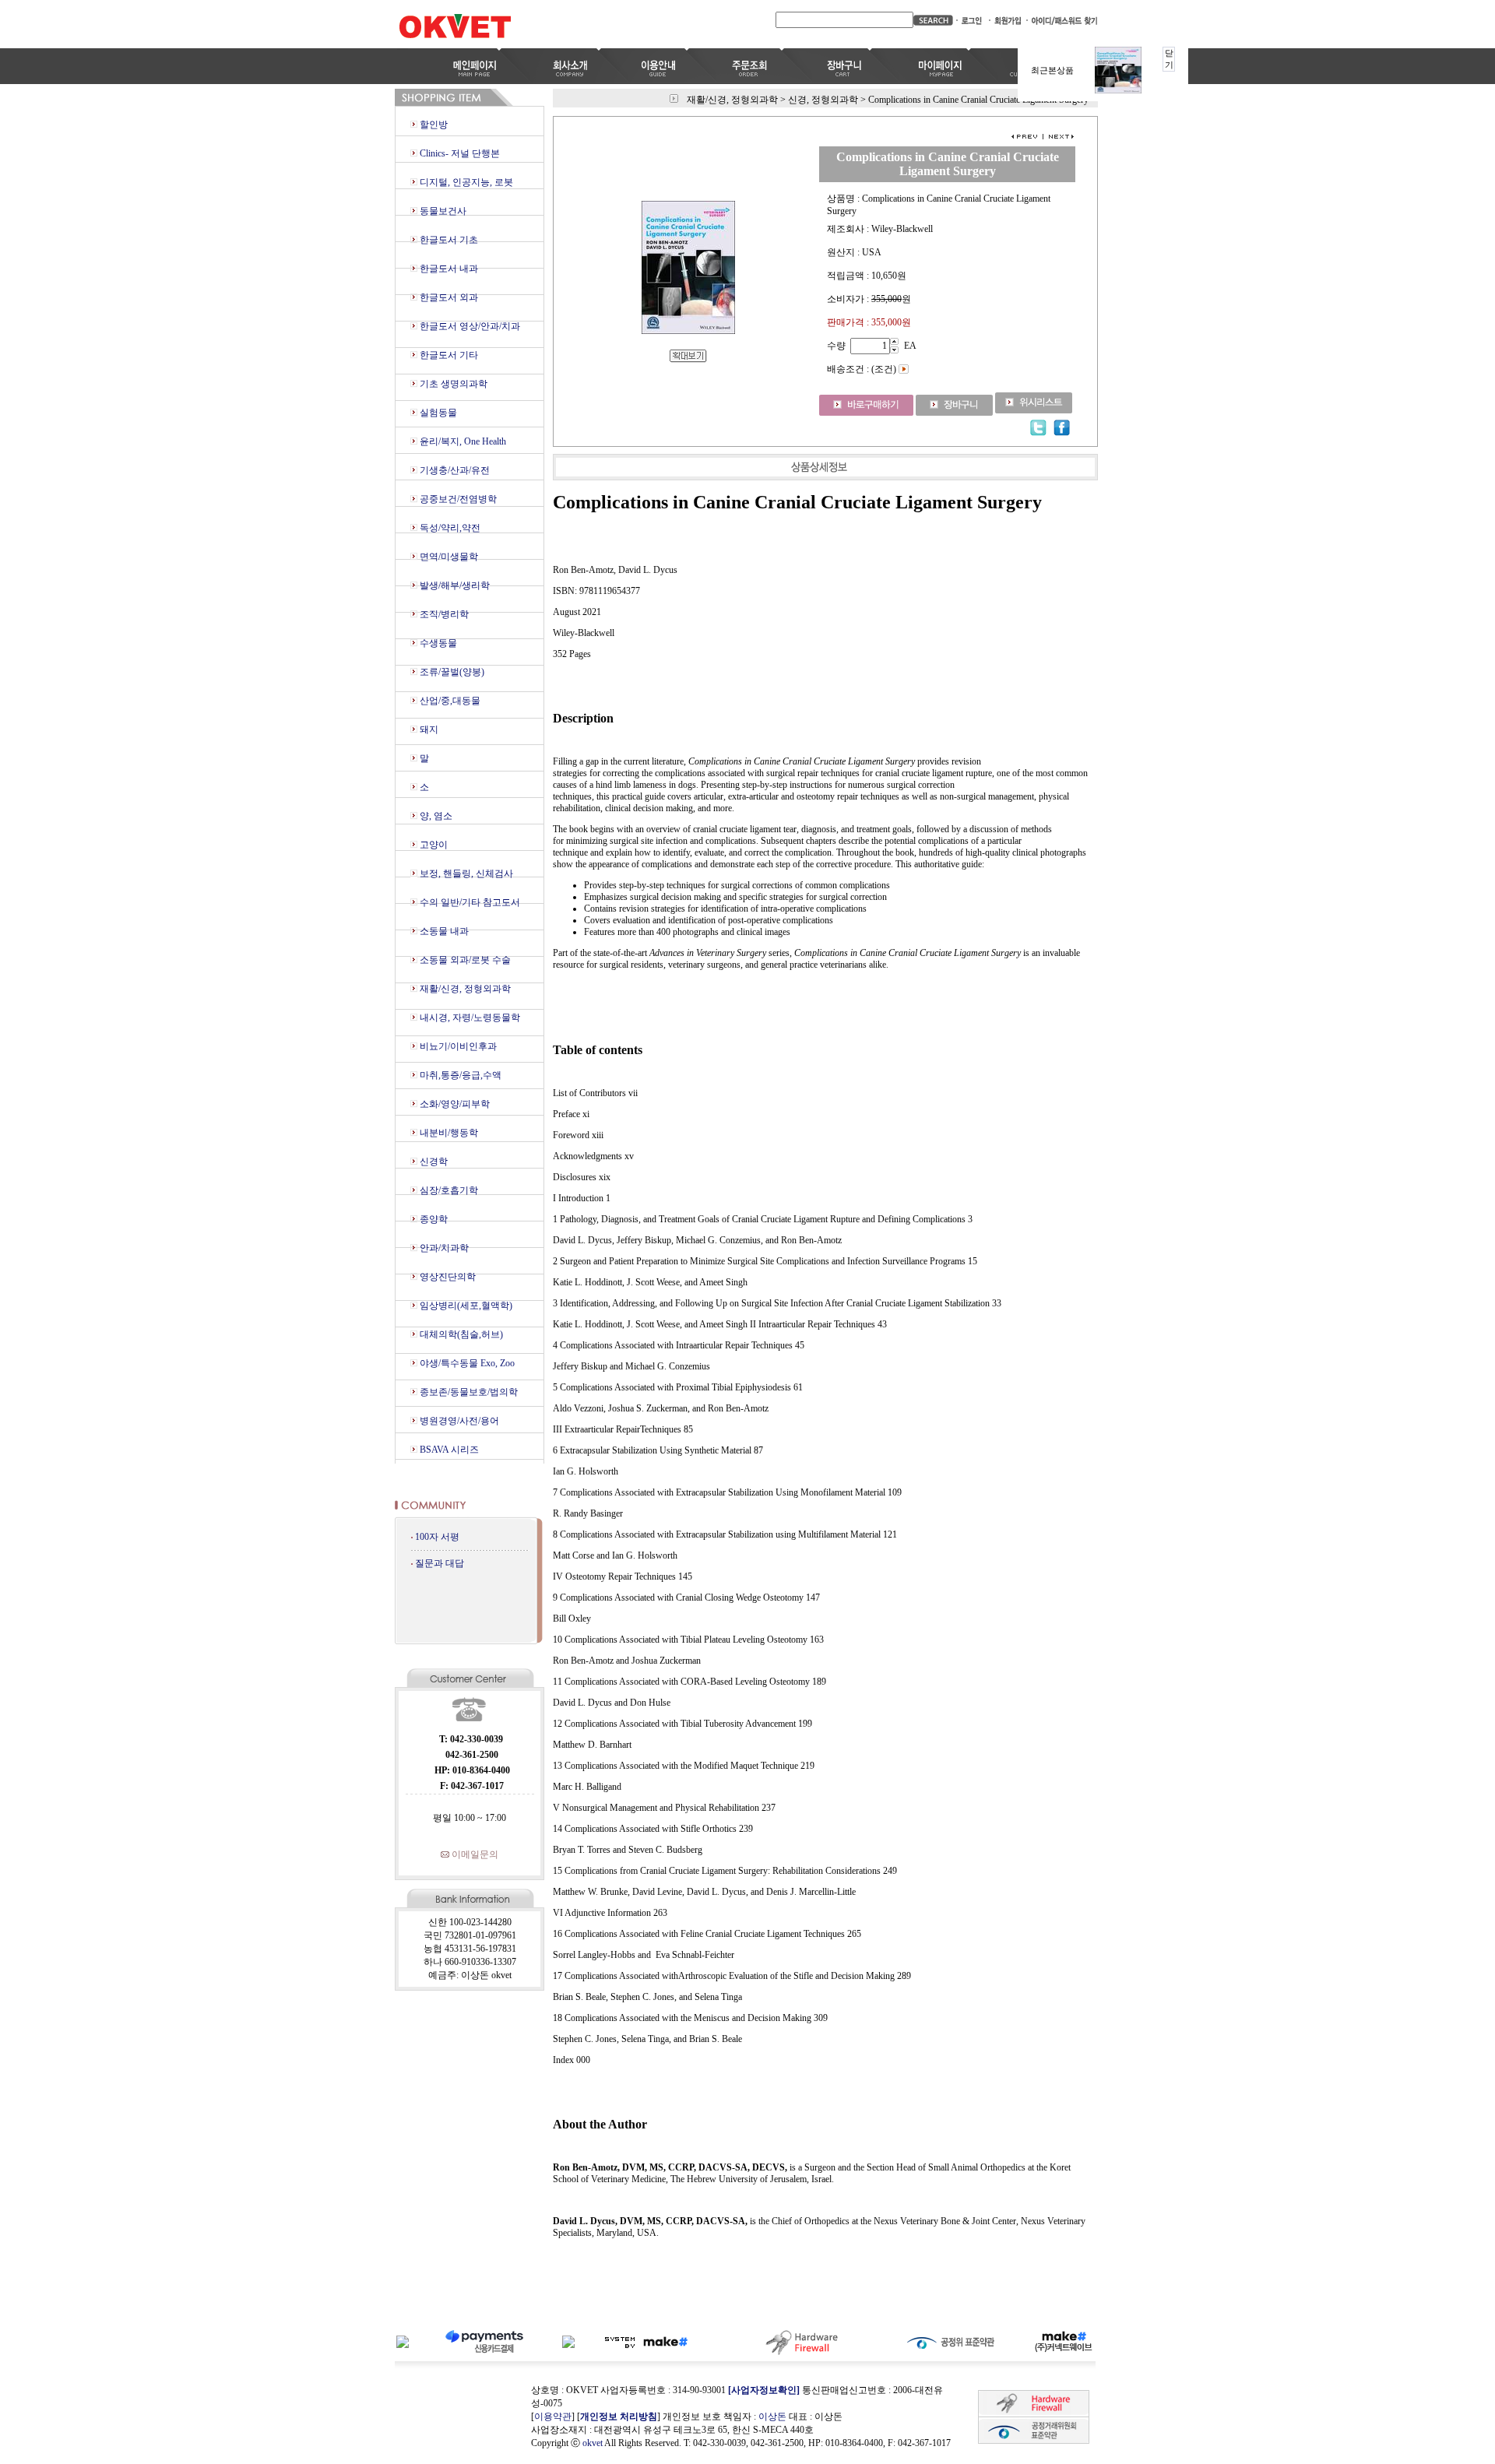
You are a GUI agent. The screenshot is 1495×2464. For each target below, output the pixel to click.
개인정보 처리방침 (619, 2417)
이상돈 (772, 2417)
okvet (593, 2443)
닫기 (1169, 59)
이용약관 (553, 2417)
